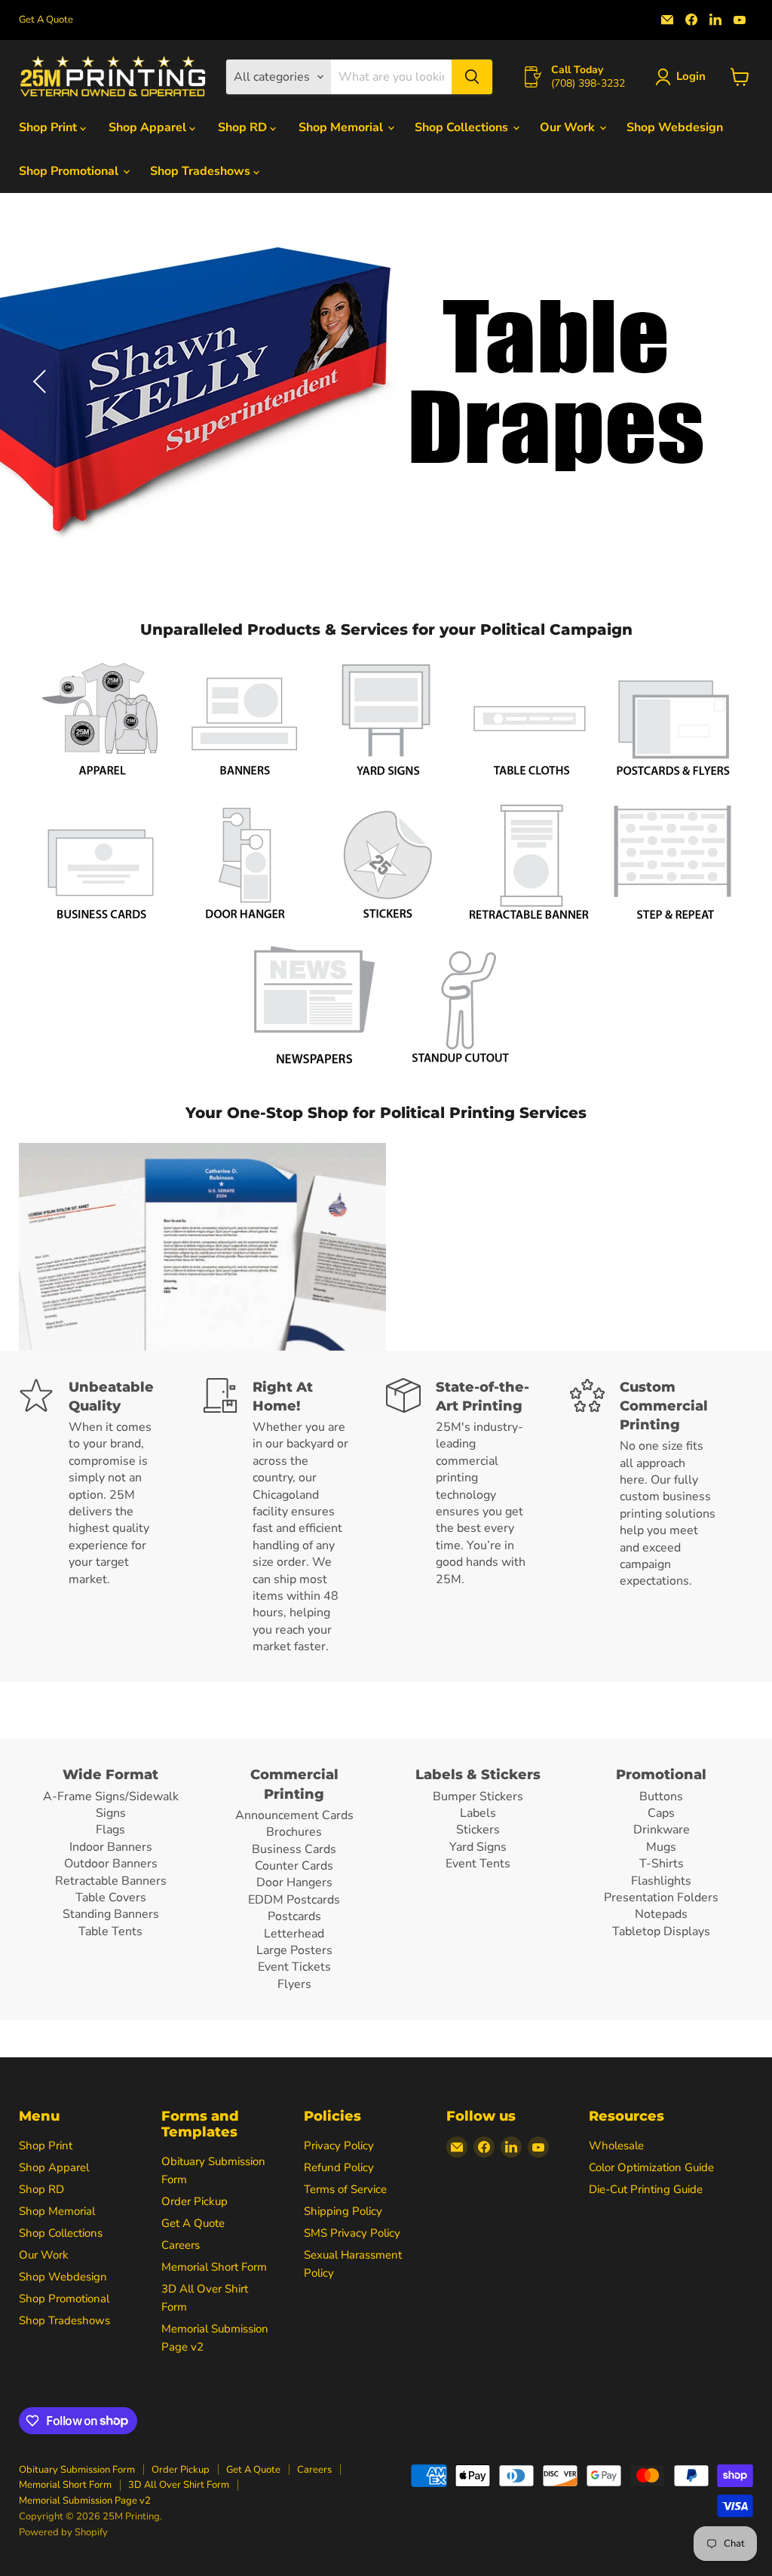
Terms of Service (345, 2189)
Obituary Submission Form (77, 2470)
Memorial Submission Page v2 (85, 2501)
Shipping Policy (343, 2211)
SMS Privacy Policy (352, 2233)
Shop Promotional (70, 171)
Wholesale (616, 2146)
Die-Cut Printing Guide (646, 2189)
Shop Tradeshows (202, 171)
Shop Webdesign (675, 127)
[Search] (472, 77)
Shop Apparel (149, 127)
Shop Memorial (342, 127)
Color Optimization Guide (651, 2167)
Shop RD (244, 127)
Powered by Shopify (63, 2532)
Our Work (569, 127)
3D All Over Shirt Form (179, 2485)
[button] (683, 77)
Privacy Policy (339, 2146)
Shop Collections (463, 127)
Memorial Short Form (214, 2267)
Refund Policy (339, 2167)
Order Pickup (195, 2201)
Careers (181, 2245)
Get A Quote (46, 20)
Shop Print (49, 127)
